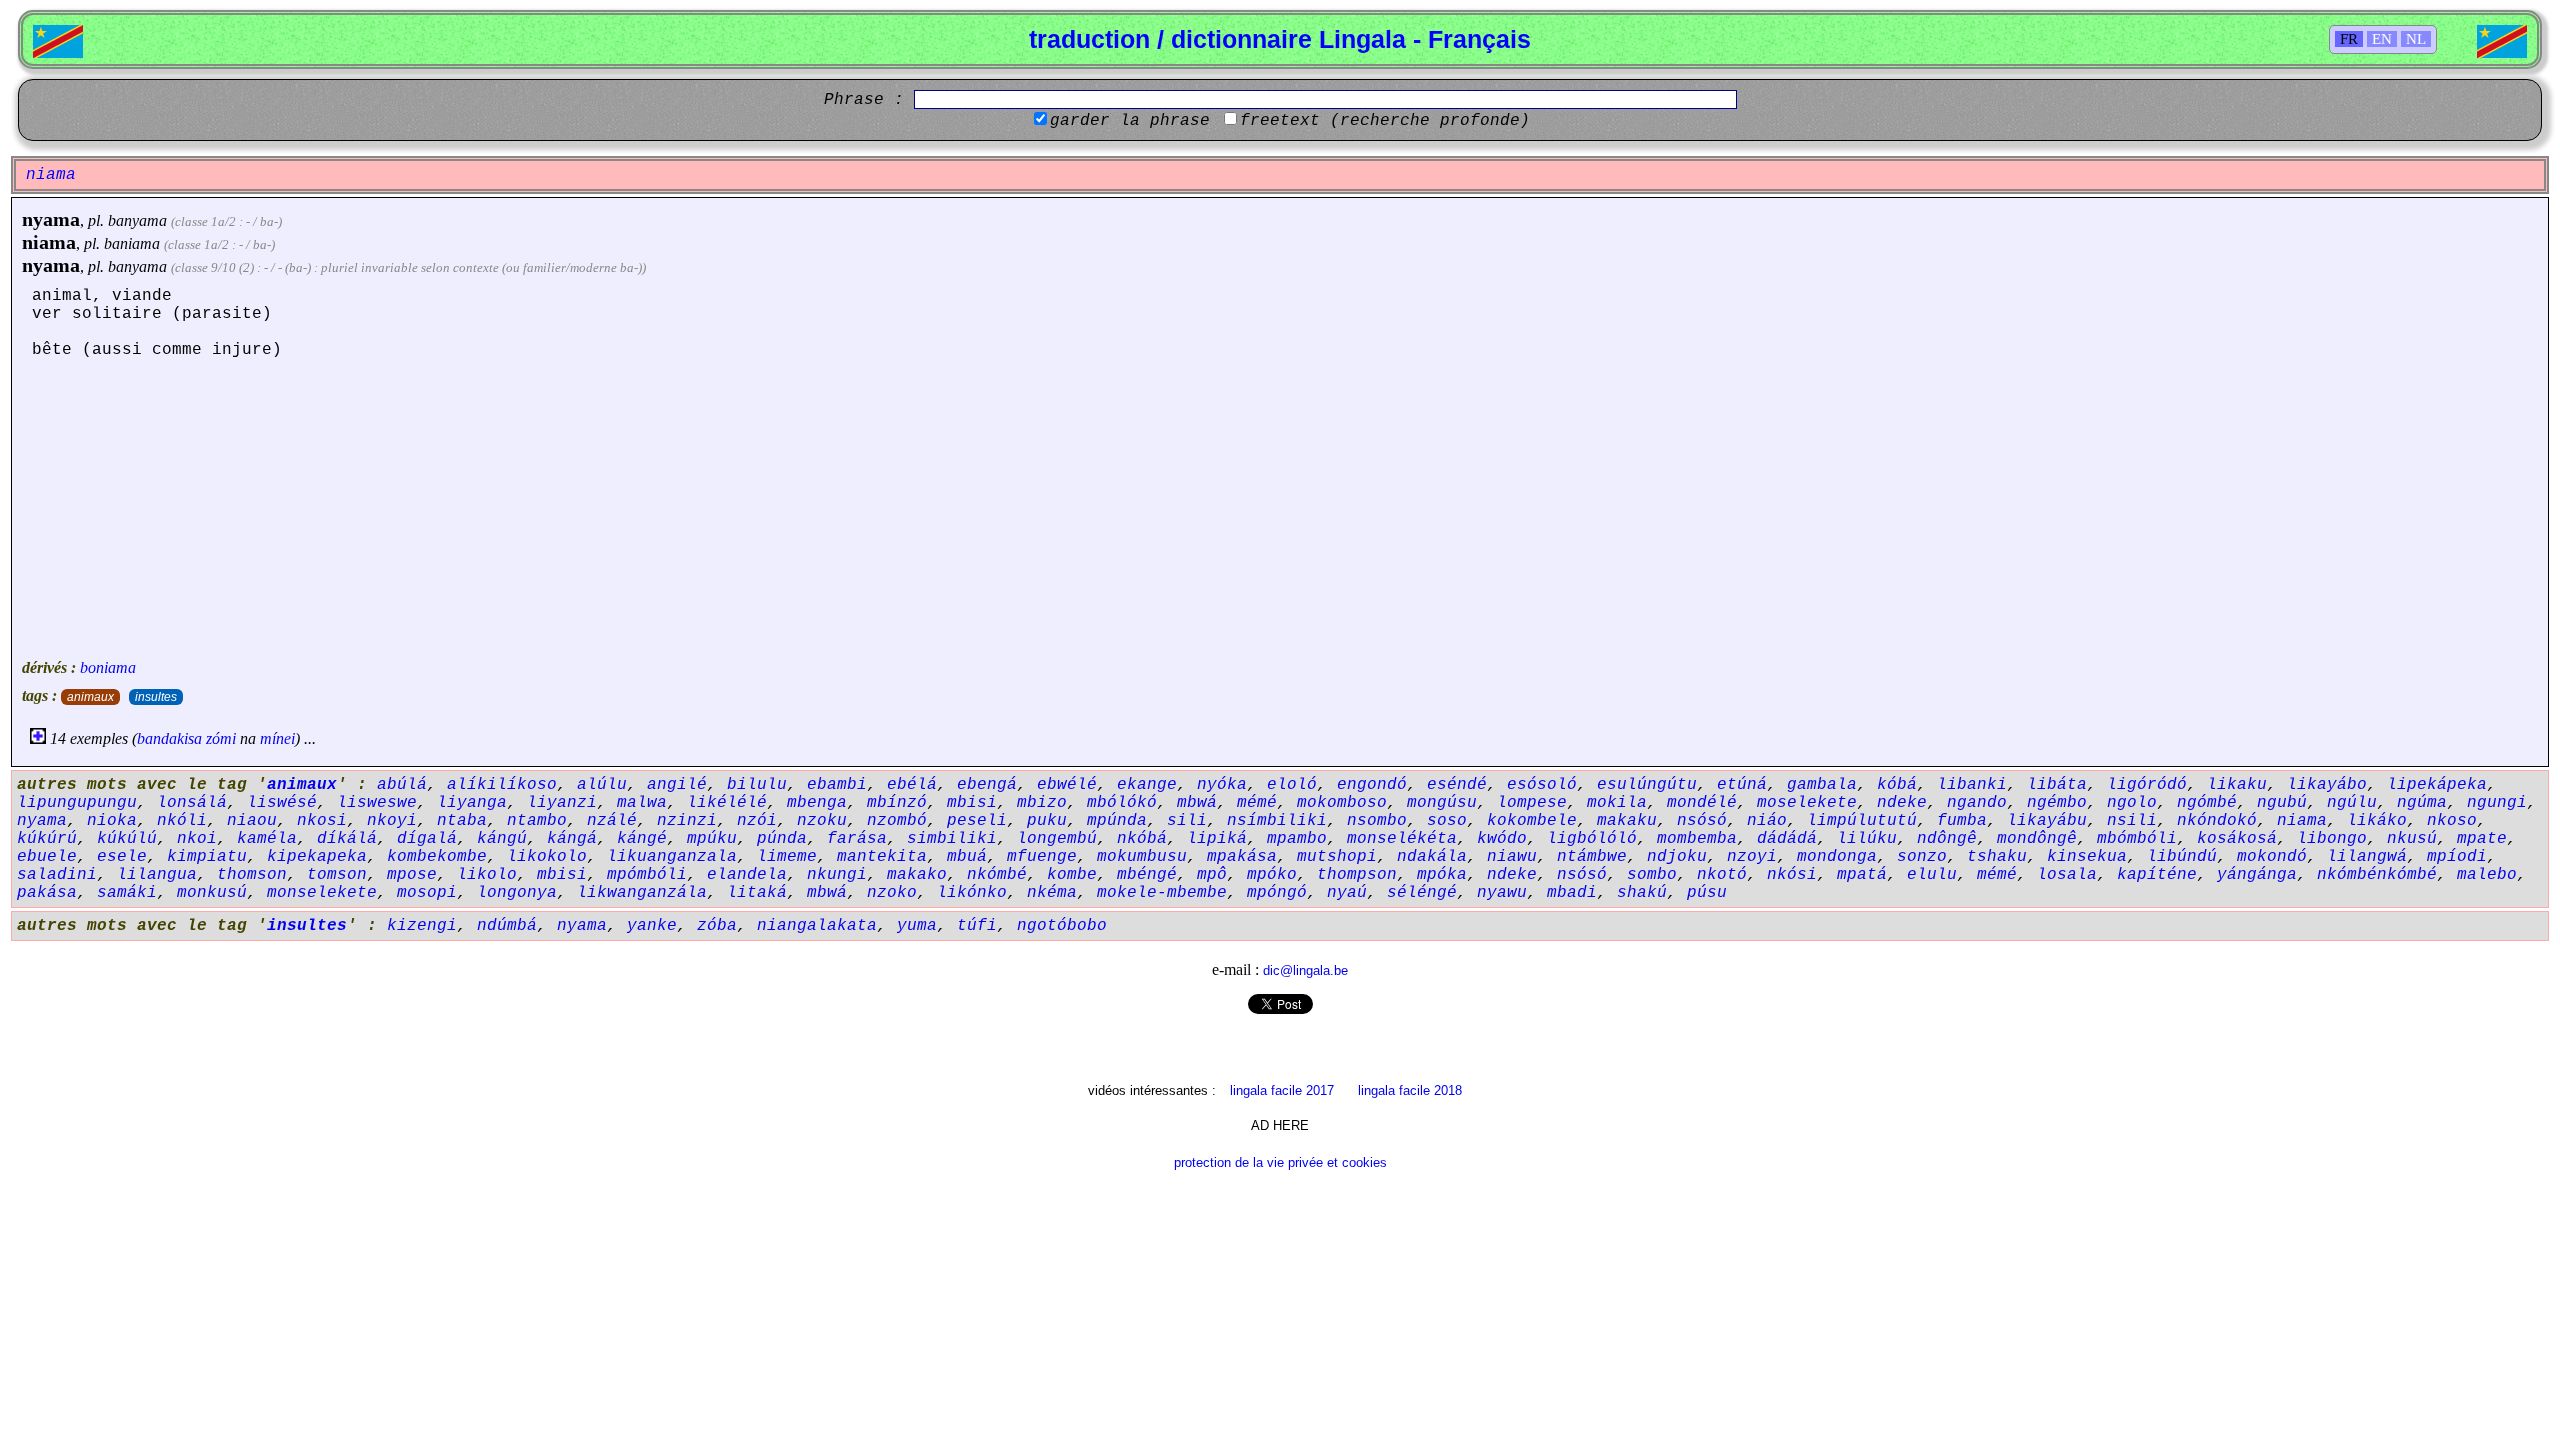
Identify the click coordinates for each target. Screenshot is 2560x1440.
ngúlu (2352, 803)
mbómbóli (2137, 839)
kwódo (1502, 839)
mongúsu (1442, 803)
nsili (2132, 821)
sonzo (1922, 857)
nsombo (1377, 821)
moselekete (1807, 803)
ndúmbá (507, 926)
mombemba (1697, 839)
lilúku (1867, 839)
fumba (1962, 821)
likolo (487, 875)
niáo (1767, 821)
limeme (787, 857)
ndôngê (1947, 839)
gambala (1822, 785)
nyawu (1502, 893)
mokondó (2272, 857)
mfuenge (1042, 857)
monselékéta (1402, 839)
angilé (677, 785)
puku (1047, 821)
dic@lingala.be (1305, 970)
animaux (90, 697)
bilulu (757, 785)
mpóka (1442, 875)
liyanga (472, 803)
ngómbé (2207, 803)
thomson (252, 875)
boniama (108, 667)
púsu (1707, 893)
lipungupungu (77, 803)
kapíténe (2157, 875)
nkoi (197, 839)
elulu (1932, 875)
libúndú (2182, 857)
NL (2416, 39)
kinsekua (2087, 857)
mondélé (1702, 803)
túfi (977, 926)
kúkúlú (127, 839)
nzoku (822, 821)
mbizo (1042, 803)
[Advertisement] (1280, 509)
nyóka (1222, 785)
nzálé (612, 821)
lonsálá (192, 803)
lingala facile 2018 (1410, 1090)
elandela (747, 875)
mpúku (712, 839)
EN (2382, 39)
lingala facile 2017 (1282, 1090)
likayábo (2327, 785)
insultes (156, 697)
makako (917, 875)
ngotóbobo (1062, 926)
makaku (1627, 821)
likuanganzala (672, 857)
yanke (652, 926)
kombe (1072, 875)
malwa (642, 803)
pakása (47, 893)
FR (2349, 39)
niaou (252, 821)
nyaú (1347, 893)
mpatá (1862, 875)
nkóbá (1142, 839)
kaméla (267, 839)
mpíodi (2457, 857)
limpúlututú (1862, 821)
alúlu (602, 785)
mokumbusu (1142, 857)
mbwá (1197, 803)
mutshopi (1337, 857)
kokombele (1532, 821)
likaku (2237, 785)
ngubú (2282, 803)
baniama (132, 243)
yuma (917, 926)
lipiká (1217, 839)
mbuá (967, 857)
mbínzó (897, 803)
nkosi (322, 821)
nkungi (837, 875)
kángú (502, 839)
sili (1187, 821)
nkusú (2412, 839)
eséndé (1457, 785)
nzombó (897, 821)
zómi (221, 738)
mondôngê (2037, 839)
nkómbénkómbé (2377, 875)
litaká (757, 893)
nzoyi (1752, 857)
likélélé (727, 803)
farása (857, 839)
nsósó (1702, 821)
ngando (1977, 803)
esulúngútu (1647, 785)
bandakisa (169, 738)
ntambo (537, 821)
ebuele (47, 857)
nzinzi (687, 821)
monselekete (322, 893)
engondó (1372, 785)
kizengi (422, 926)
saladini (57, 875)
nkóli (182, 821)
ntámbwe (1592, 857)
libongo (2332, 839)
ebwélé (1067, 785)
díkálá (347, 839)
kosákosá (2237, 839)
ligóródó (2147, 785)
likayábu (2047, 821)
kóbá (1897, 785)
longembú (1057, 839)
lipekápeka (2437, 785)
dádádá (1787, 839)
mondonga (1837, 857)
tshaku (1997, 857)
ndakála (1432, 857)
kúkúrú (47, 839)
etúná (1742, 785)
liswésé (282, 803)
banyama (137, 220)
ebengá (987, 785)
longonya (517, 893)
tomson (337, 875)
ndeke (1902, 803)
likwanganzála (642, 893)
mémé (1257, 803)
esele (122, 857)
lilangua (157, 875)
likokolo (547, 857)
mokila (1617, 803)
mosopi (427, 893)
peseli (977, 821)
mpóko (1272, 875)
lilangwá (2367, 857)
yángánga (2257, 875)
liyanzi (562, 803)
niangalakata (817, 926)
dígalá (427, 839)
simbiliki (952, 839)
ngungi (2497, 803)
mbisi (972, 803)
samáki (127, 893)
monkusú (212, 893)
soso (1447, 821)
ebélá (912, 785)
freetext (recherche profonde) (1385, 121)
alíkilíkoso (502, 785)
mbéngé (1147, 875)
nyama (51, 219)
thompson (1357, 875)
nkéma (1052, 893)
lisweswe (377, 803)
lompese (1532, 803)
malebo (2487, 875)
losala (2067, 875)
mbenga (817, 803)
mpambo (1297, 839)
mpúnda (1117, 821)
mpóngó (1277, 893)
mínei (277, 738)
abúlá (402, 785)
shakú (1642, 893)
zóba (717, 926)
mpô (1212, 875)
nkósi (1792, 875)
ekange (1147, 785)
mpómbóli (647, 875)
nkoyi (392, 821)
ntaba (462, 821)
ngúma (2422, 803)
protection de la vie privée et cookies (1280, 1162)
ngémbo (2057, 803)
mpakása (1242, 857)
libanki (1972, 785)
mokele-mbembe (1162, 893)
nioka (112, 821)
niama (49, 242)
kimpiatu (207, 857)
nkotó (1722, 875)
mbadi (1572, 893)
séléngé (1422, 893)
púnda (782, 839)
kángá (572, 839)
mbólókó (1122, 803)
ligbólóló (1592, 839)
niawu (1512, 857)
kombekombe (437, 857)
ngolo (2132, 803)
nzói (757, 821)
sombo (1652, 875)
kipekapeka (317, 857)
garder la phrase (1130, 121)
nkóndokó (2217, 821)
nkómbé (997, 875)
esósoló (1542, 785)
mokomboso (1342, 803)
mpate (2482, 839)
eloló (1292, 785)
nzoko (892, 893)
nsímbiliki (1277, 821)
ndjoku (1677, 857)
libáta (2057, 785)
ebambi (837, 785)
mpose (412, 875)
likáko (2377, 821)
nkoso (2452, 821)
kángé (642, 839)
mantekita (882, 857)
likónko (972, 893)
